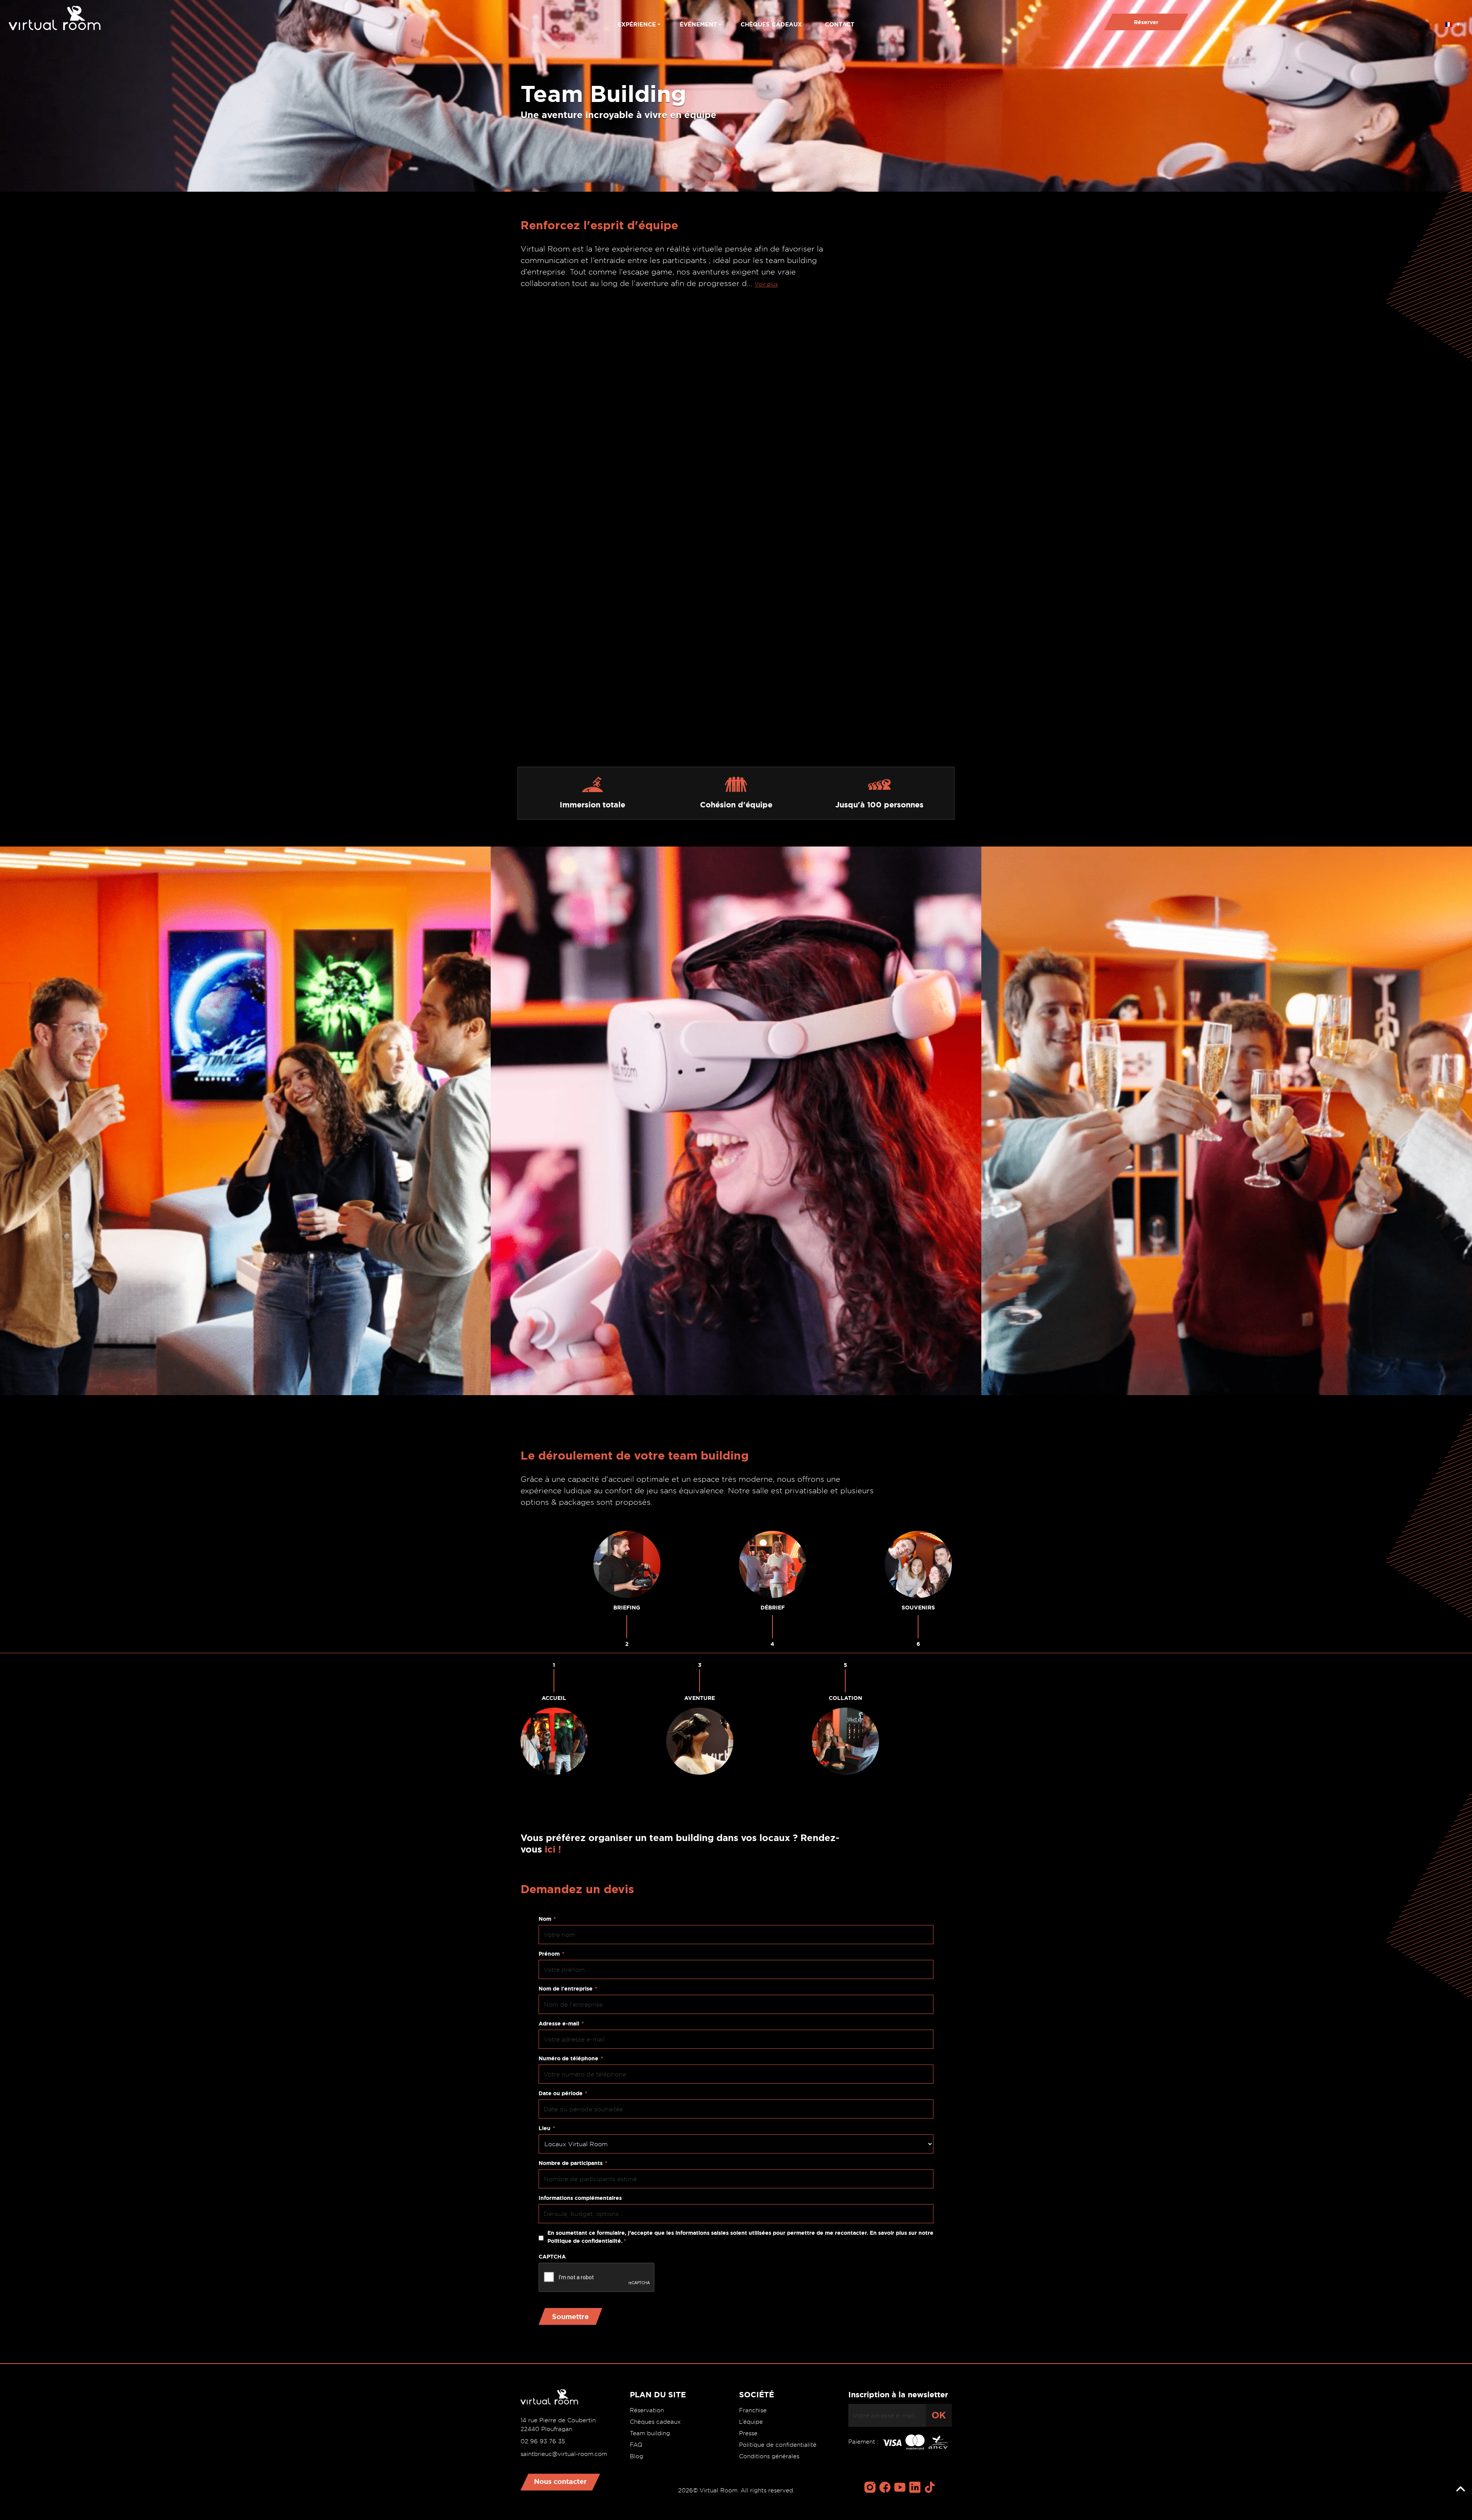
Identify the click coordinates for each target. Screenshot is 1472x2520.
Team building (650, 2433)
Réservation (647, 2410)
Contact (840, 24)
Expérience (637, 24)
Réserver (1146, 22)
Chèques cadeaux (771, 24)
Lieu (547, 2128)
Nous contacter (560, 2481)
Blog (637, 2456)
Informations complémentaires (580, 2198)
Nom (547, 1919)
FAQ (636, 2445)
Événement (698, 24)
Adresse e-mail (561, 2024)
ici (550, 1849)
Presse (748, 2433)
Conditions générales (769, 2456)
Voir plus (766, 284)
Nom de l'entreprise (568, 1989)
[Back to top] (1460, 2489)
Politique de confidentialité (778, 2445)
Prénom (551, 1954)
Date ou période (563, 2093)
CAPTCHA (552, 2257)
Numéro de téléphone (571, 2058)
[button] (1452, 22)
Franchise (753, 2410)
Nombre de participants (573, 2163)
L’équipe (751, 2422)
